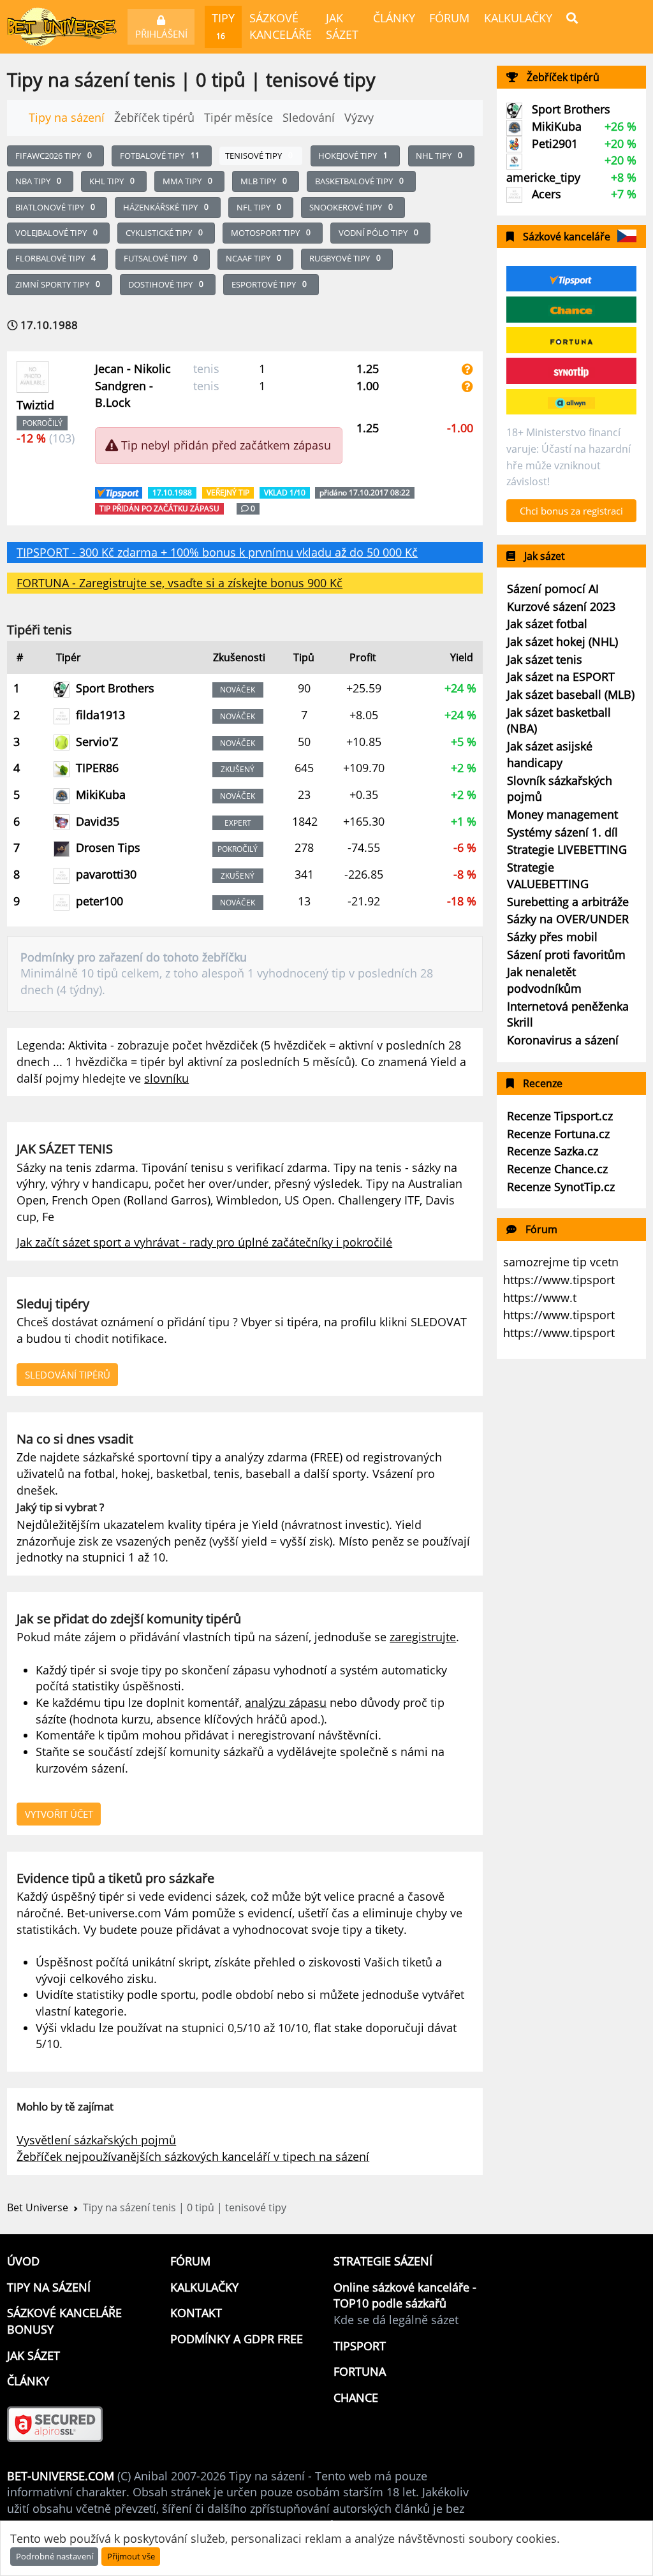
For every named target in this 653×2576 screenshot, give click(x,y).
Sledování (309, 117)
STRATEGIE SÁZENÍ (383, 2261)
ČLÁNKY (394, 18)
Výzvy (359, 117)
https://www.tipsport (559, 1280)
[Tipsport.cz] (120, 491)
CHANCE (356, 2397)
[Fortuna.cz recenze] (571, 340)
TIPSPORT (360, 2346)
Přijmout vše (131, 2556)
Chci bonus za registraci (571, 511)
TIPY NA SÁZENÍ (49, 2287)
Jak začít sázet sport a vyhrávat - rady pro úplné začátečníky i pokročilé (204, 1242)
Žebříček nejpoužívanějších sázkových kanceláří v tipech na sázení (193, 2156)
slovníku (166, 1078)
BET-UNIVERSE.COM (61, 2476)
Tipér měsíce (238, 117)
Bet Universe (38, 2207)
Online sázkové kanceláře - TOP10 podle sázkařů (405, 2295)
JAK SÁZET (342, 26)
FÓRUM (449, 18)
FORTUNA (360, 2371)
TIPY (223, 26)
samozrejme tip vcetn (561, 1262)
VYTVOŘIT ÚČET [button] (59, 1814)
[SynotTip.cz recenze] (571, 371)
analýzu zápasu (286, 1702)
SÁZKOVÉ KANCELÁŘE (281, 26)
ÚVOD (23, 2261)
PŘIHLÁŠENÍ (161, 34)
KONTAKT (196, 2313)
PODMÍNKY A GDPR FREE (237, 2339)
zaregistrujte (423, 1637)
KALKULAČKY (518, 18)
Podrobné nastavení (55, 2556)
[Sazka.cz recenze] (571, 402)
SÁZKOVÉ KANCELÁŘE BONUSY (64, 2321)
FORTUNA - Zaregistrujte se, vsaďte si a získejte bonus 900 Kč (180, 583)
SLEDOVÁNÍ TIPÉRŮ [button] (68, 1375)
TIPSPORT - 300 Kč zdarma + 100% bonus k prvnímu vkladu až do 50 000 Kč (217, 552)
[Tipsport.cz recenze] (571, 279)
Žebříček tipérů (154, 117)
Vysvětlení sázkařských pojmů (96, 2140)
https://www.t (540, 1298)
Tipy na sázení (67, 117)
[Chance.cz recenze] (571, 309)
